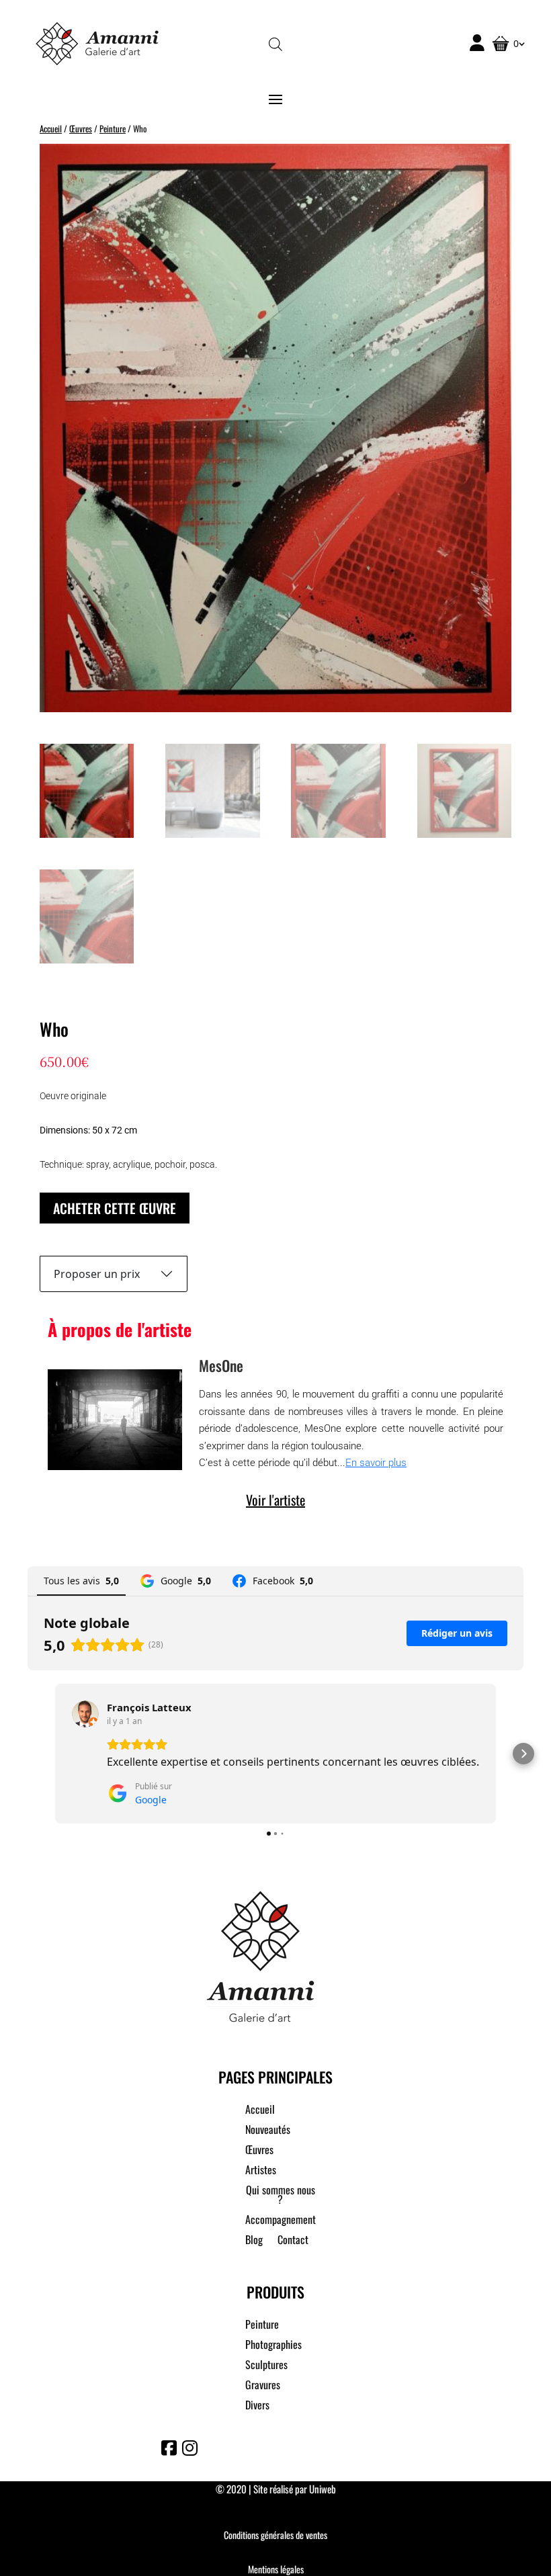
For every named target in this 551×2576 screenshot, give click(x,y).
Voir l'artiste (275, 1500)
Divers (257, 2406)
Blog (254, 2241)
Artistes (261, 2171)
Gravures (263, 2386)
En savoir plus (376, 1463)
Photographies (273, 2346)
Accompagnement (281, 2221)
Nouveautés (268, 2131)
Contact (293, 2241)
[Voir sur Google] (85, 1714)
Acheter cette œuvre (115, 1208)
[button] (28, 1754)
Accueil (51, 129)
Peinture (113, 129)
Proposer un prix (97, 1274)
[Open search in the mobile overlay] (275, 43)
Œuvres (81, 129)
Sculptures (266, 2366)
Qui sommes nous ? (281, 2196)
